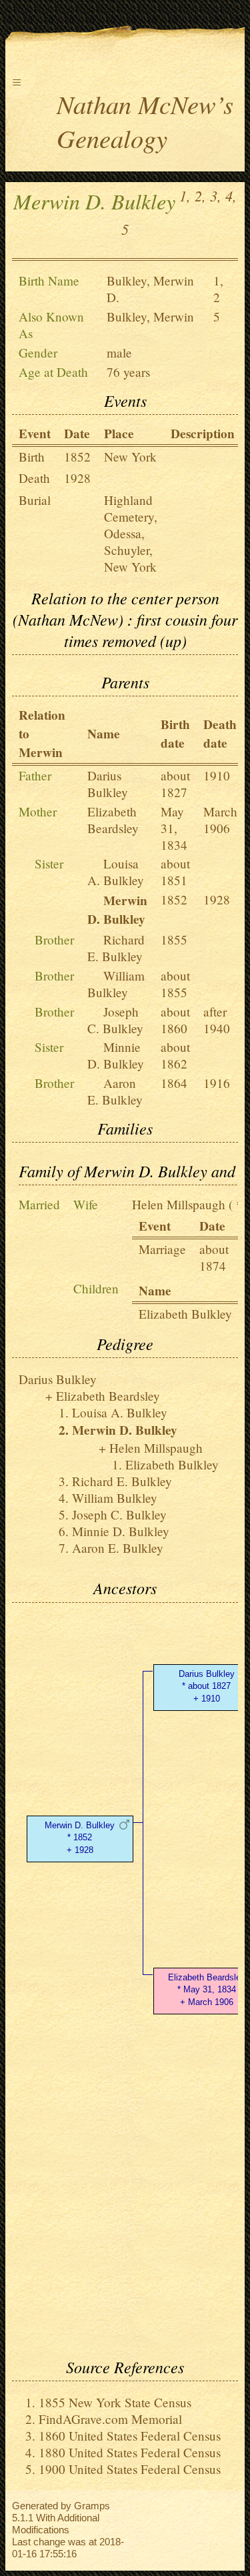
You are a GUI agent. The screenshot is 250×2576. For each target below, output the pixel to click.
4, (231, 195)
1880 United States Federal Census (130, 2452)
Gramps (92, 2506)
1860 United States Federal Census (130, 2436)
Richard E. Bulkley (116, 948)
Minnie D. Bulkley (116, 1055)
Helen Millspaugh (179, 1204)
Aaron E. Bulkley (115, 1091)
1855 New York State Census (115, 2402)
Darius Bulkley (108, 784)
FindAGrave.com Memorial (110, 2419)
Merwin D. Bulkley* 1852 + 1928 (80, 1838)
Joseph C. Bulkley (115, 1020)
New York (130, 457)
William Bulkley (116, 984)
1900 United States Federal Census (130, 2469)
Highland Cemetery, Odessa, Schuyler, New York (131, 533)
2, (200, 195)
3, (216, 195)
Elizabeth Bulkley (185, 1314)
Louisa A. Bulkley (116, 872)
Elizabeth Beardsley (113, 820)
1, (185, 195)
